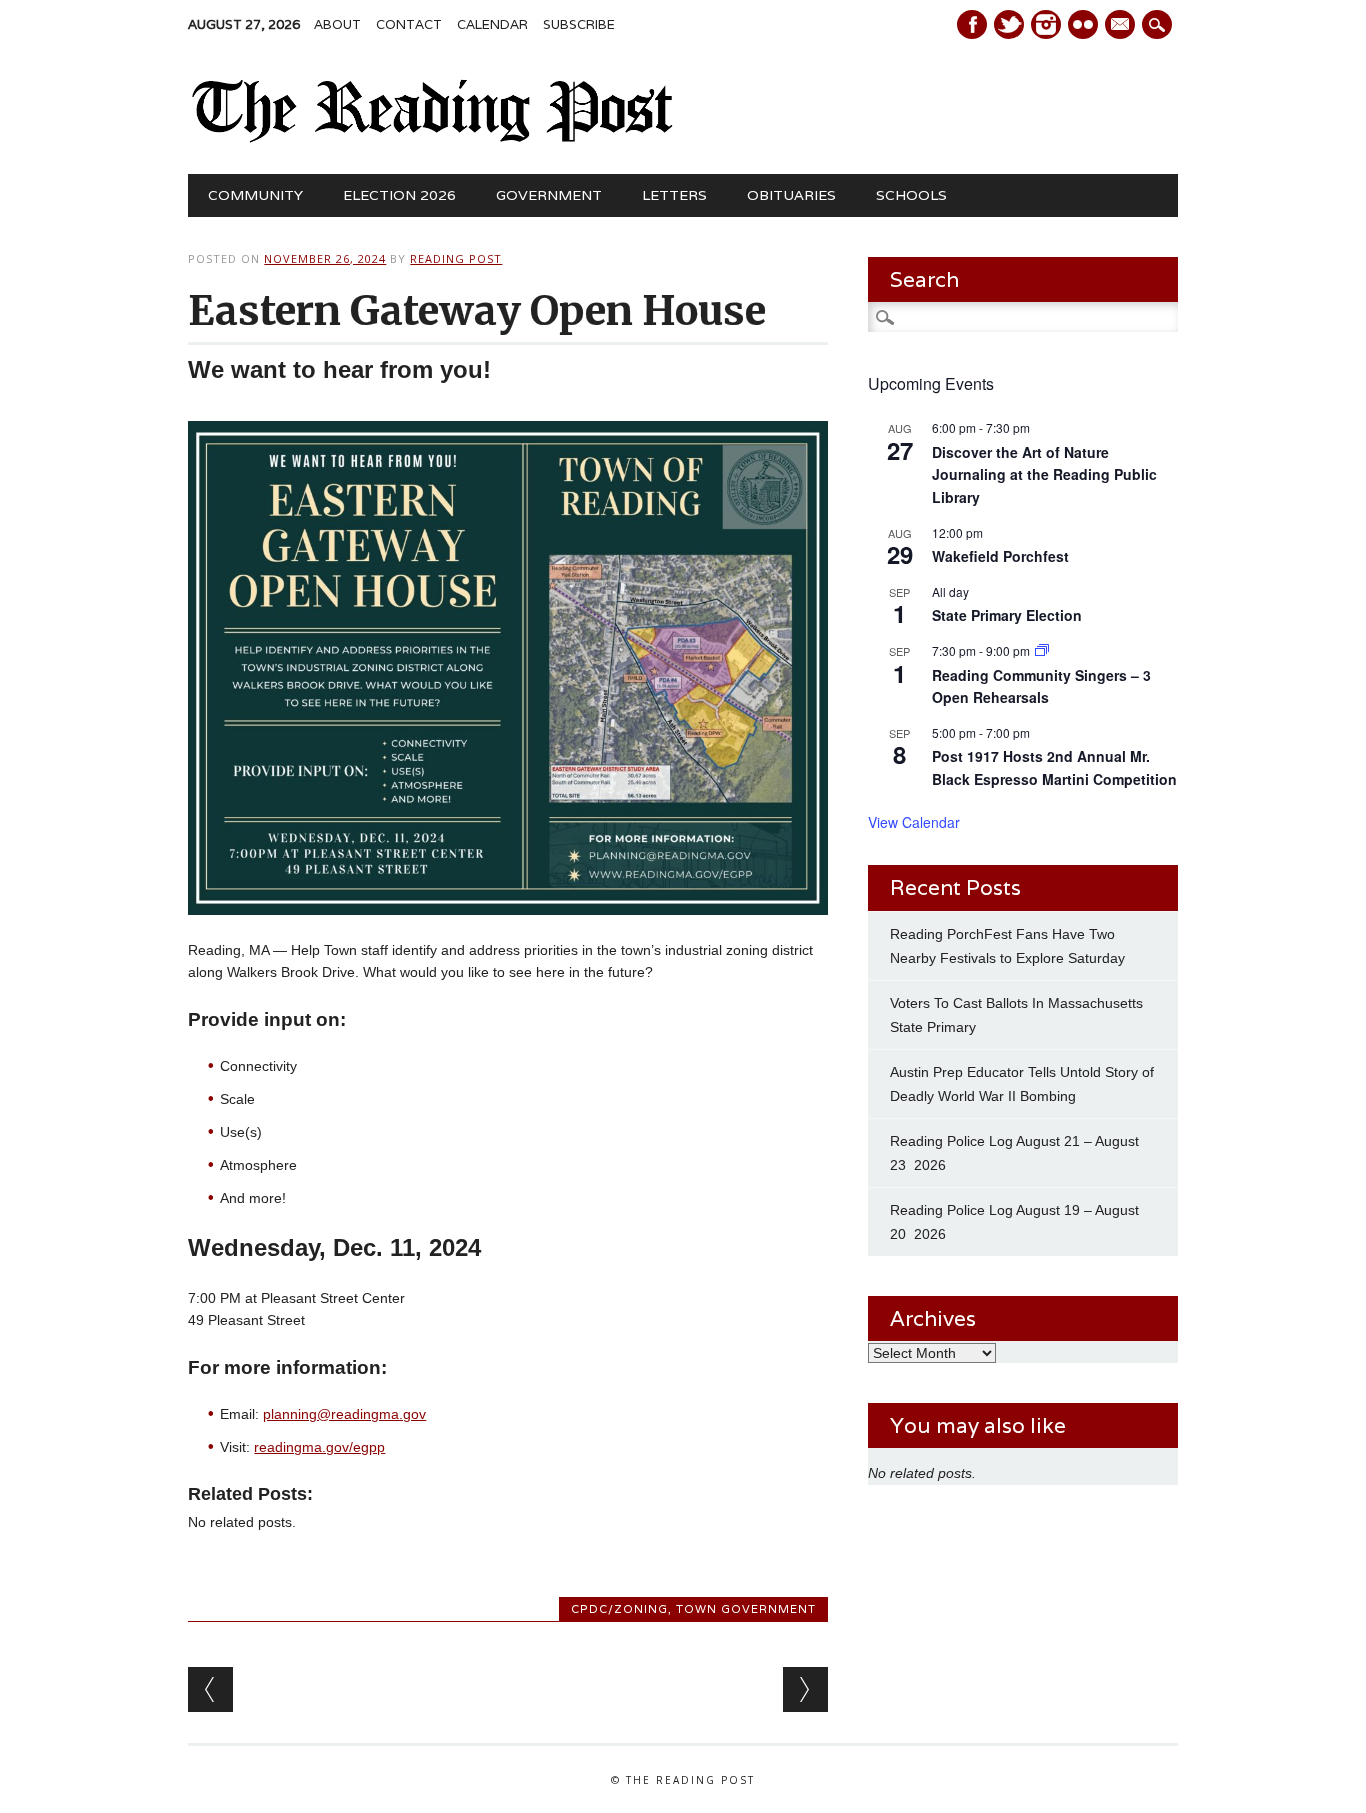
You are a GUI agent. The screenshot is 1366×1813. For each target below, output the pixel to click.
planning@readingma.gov (344, 1414)
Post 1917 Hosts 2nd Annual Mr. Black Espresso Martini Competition (1054, 767)
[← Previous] (210, 1689)
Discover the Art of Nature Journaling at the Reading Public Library (1044, 474)
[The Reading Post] (432, 138)
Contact (409, 24)
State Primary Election (1007, 615)
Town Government (746, 1609)
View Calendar (914, 822)
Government (549, 195)
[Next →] (805, 1689)
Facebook (972, 24)
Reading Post (456, 258)
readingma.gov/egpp (319, 1447)
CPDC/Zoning (619, 1609)
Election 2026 (399, 195)
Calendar (492, 24)
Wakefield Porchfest (1000, 556)
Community (255, 195)
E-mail (1122, 26)
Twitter (1009, 24)
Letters (674, 195)
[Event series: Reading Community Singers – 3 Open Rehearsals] (1042, 650)
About (337, 24)
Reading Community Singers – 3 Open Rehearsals (1041, 686)
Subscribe (579, 24)
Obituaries (791, 195)
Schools (911, 195)
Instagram (1046, 24)
